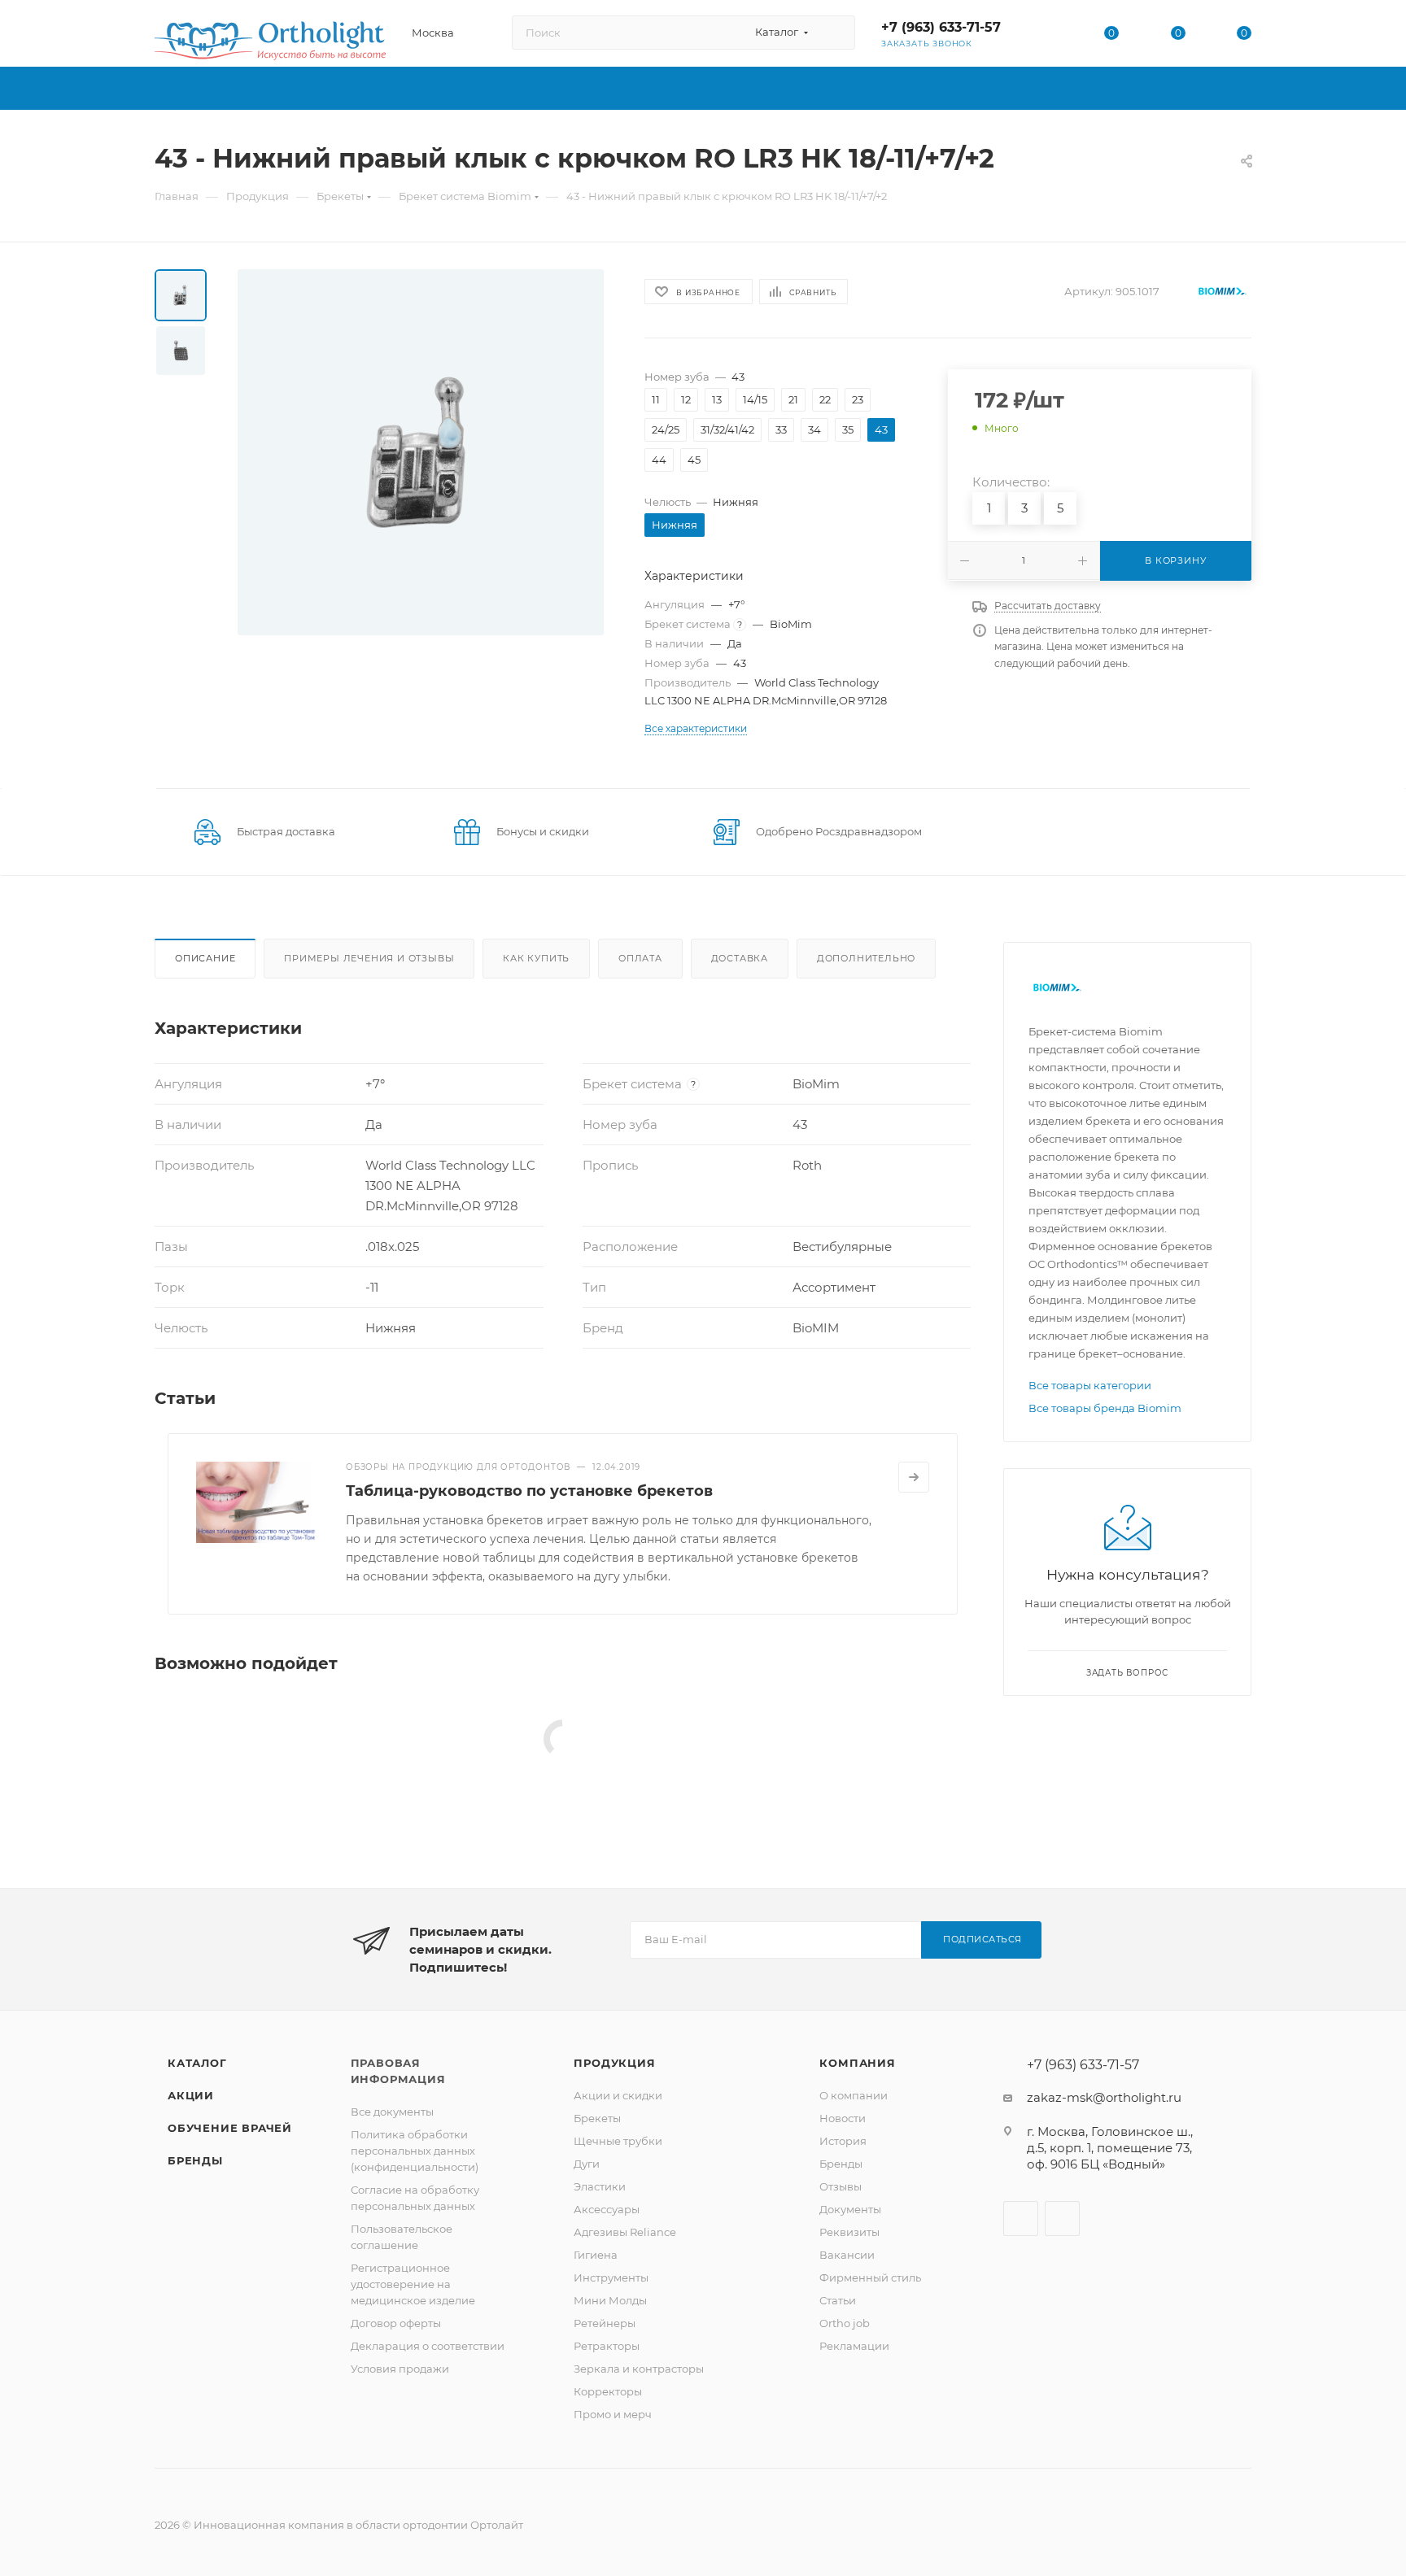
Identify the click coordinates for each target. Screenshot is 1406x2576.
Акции (191, 2095)
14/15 (755, 399)
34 (814, 429)
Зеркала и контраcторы (639, 2369)
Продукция (614, 2063)
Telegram (1062, 2219)
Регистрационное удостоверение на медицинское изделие (413, 2284)
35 (848, 429)
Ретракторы (607, 2346)
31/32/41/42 (727, 429)
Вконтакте (1021, 2219)
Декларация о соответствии (428, 2346)
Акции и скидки (618, 2095)
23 (858, 399)
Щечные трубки (618, 2141)
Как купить (536, 958)
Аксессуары (607, 2209)
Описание (205, 958)
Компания (857, 2063)
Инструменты (611, 2277)
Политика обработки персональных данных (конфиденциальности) (415, 2151)
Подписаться (982, 1939)
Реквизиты (849, 2232)
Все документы (392, 2112)
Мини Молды (610, 2300)
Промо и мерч (613, 2414)
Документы (850, 2209)
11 (656, 399)
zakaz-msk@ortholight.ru (1104, 2097)
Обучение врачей (230, 2128)
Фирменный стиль (870, 2277)
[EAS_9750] (421, 452)
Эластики (600, 2186)
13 (717, 399)
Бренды (195, 2160)
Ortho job (845, 2323)
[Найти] (835, 33)
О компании (854, 2095)
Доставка (740, 958)
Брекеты (597, 2118)
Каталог (197, 2063)
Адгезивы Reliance (625, 2232)
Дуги (587, 2164)
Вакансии (847, 2255)
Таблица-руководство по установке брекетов (529, 1491)
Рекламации (854, 2346)
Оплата (640, 958)
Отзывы (841, 2186)
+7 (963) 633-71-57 (941, 27)
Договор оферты (396, 2323)
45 (694, 460)
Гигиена (596, 2255)
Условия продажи (400, 2369)
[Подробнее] (914, 1477)
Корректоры (608, 2391)
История (843, 2141)
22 (825, 399)
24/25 (666, 429)
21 (793, 399)
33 (781, 429)
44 (659, 460)
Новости (843, 2118)
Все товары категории (1090, 1385)
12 (686, 399)
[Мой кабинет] (1046, 36)
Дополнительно (866, 958)
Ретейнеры (605, 2323)
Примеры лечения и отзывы (369, 958)
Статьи (838, 2300)
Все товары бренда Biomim (1105, 1408)
